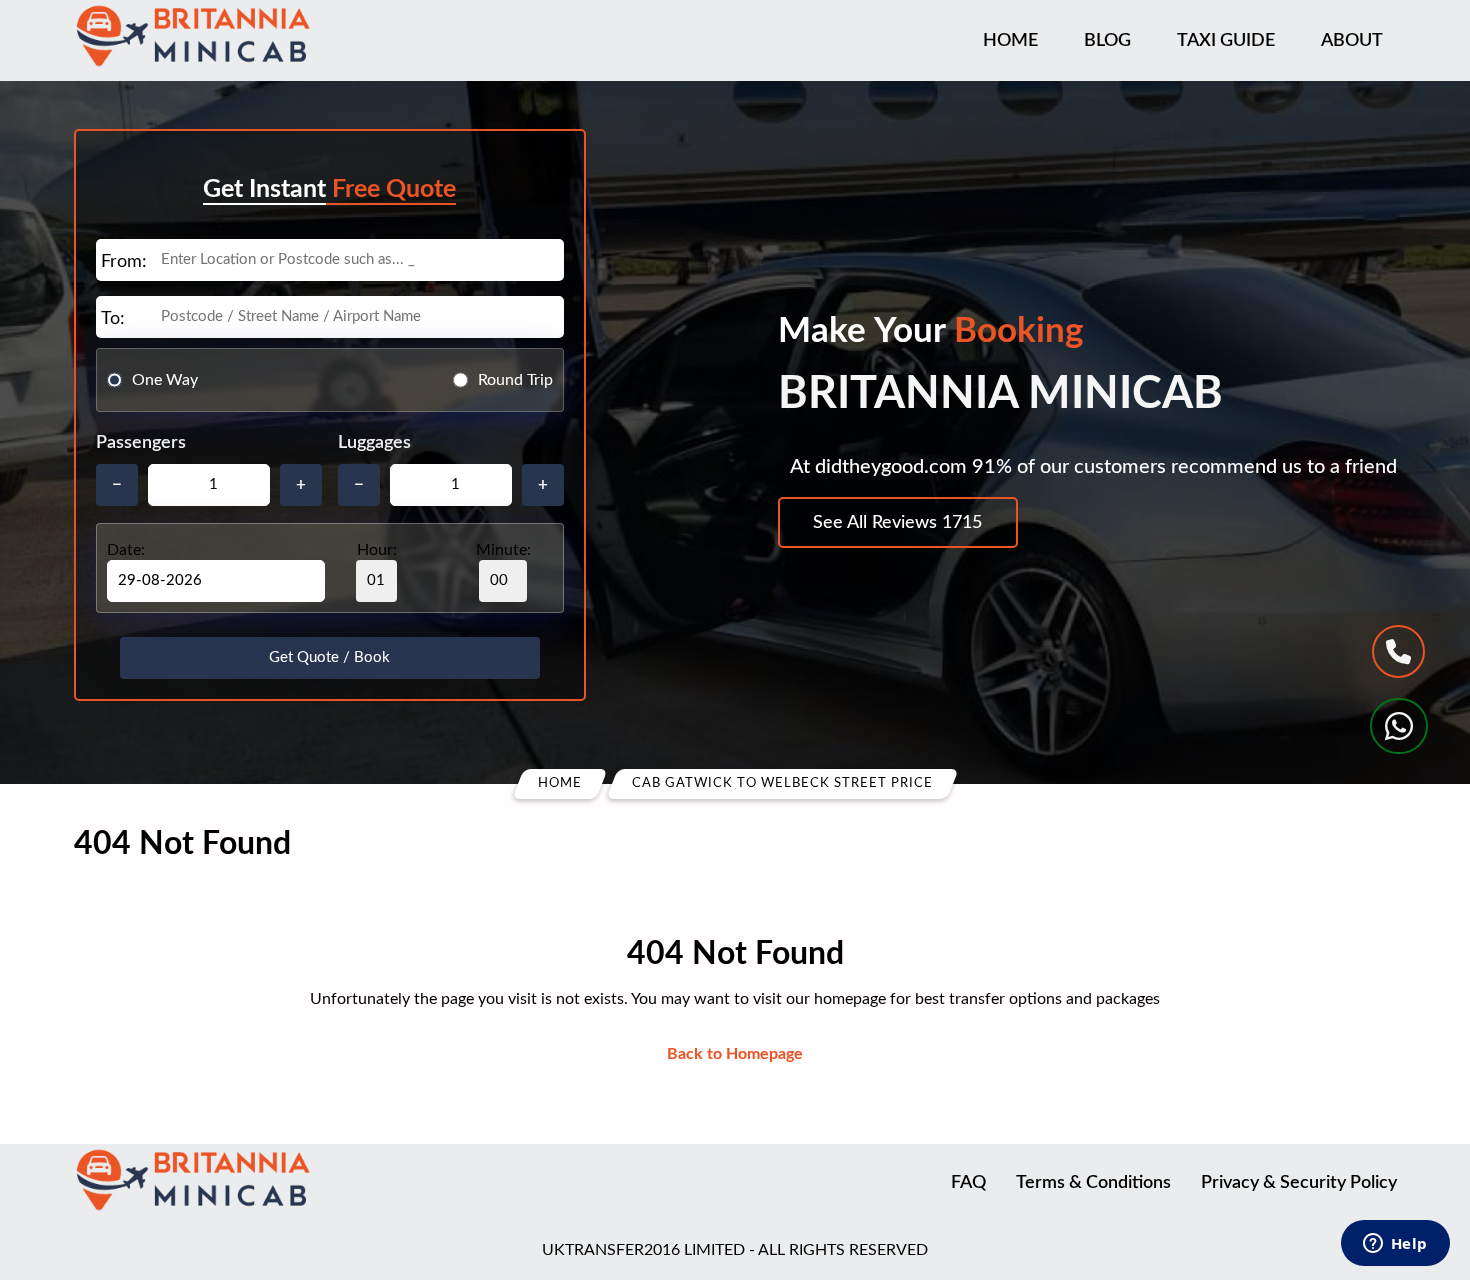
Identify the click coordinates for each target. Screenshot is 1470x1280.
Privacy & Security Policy (1299, 1183)
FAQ (968, 1183)
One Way (165, 380)
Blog (1107, 41)
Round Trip (515, 380)
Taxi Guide (1226, 41)
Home (1010, 41)
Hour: (377, 550)
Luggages (374, 443)
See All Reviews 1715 (897, 523)
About (1352, 41)
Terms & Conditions (1093, 1183)
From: (124, 262)
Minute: (503, 550)
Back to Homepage (735, 1054)
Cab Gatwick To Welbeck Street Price (782, 783)
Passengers (141, 443)
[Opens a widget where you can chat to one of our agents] (1395, 1245)
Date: (126, 550)
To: (113, 319)
